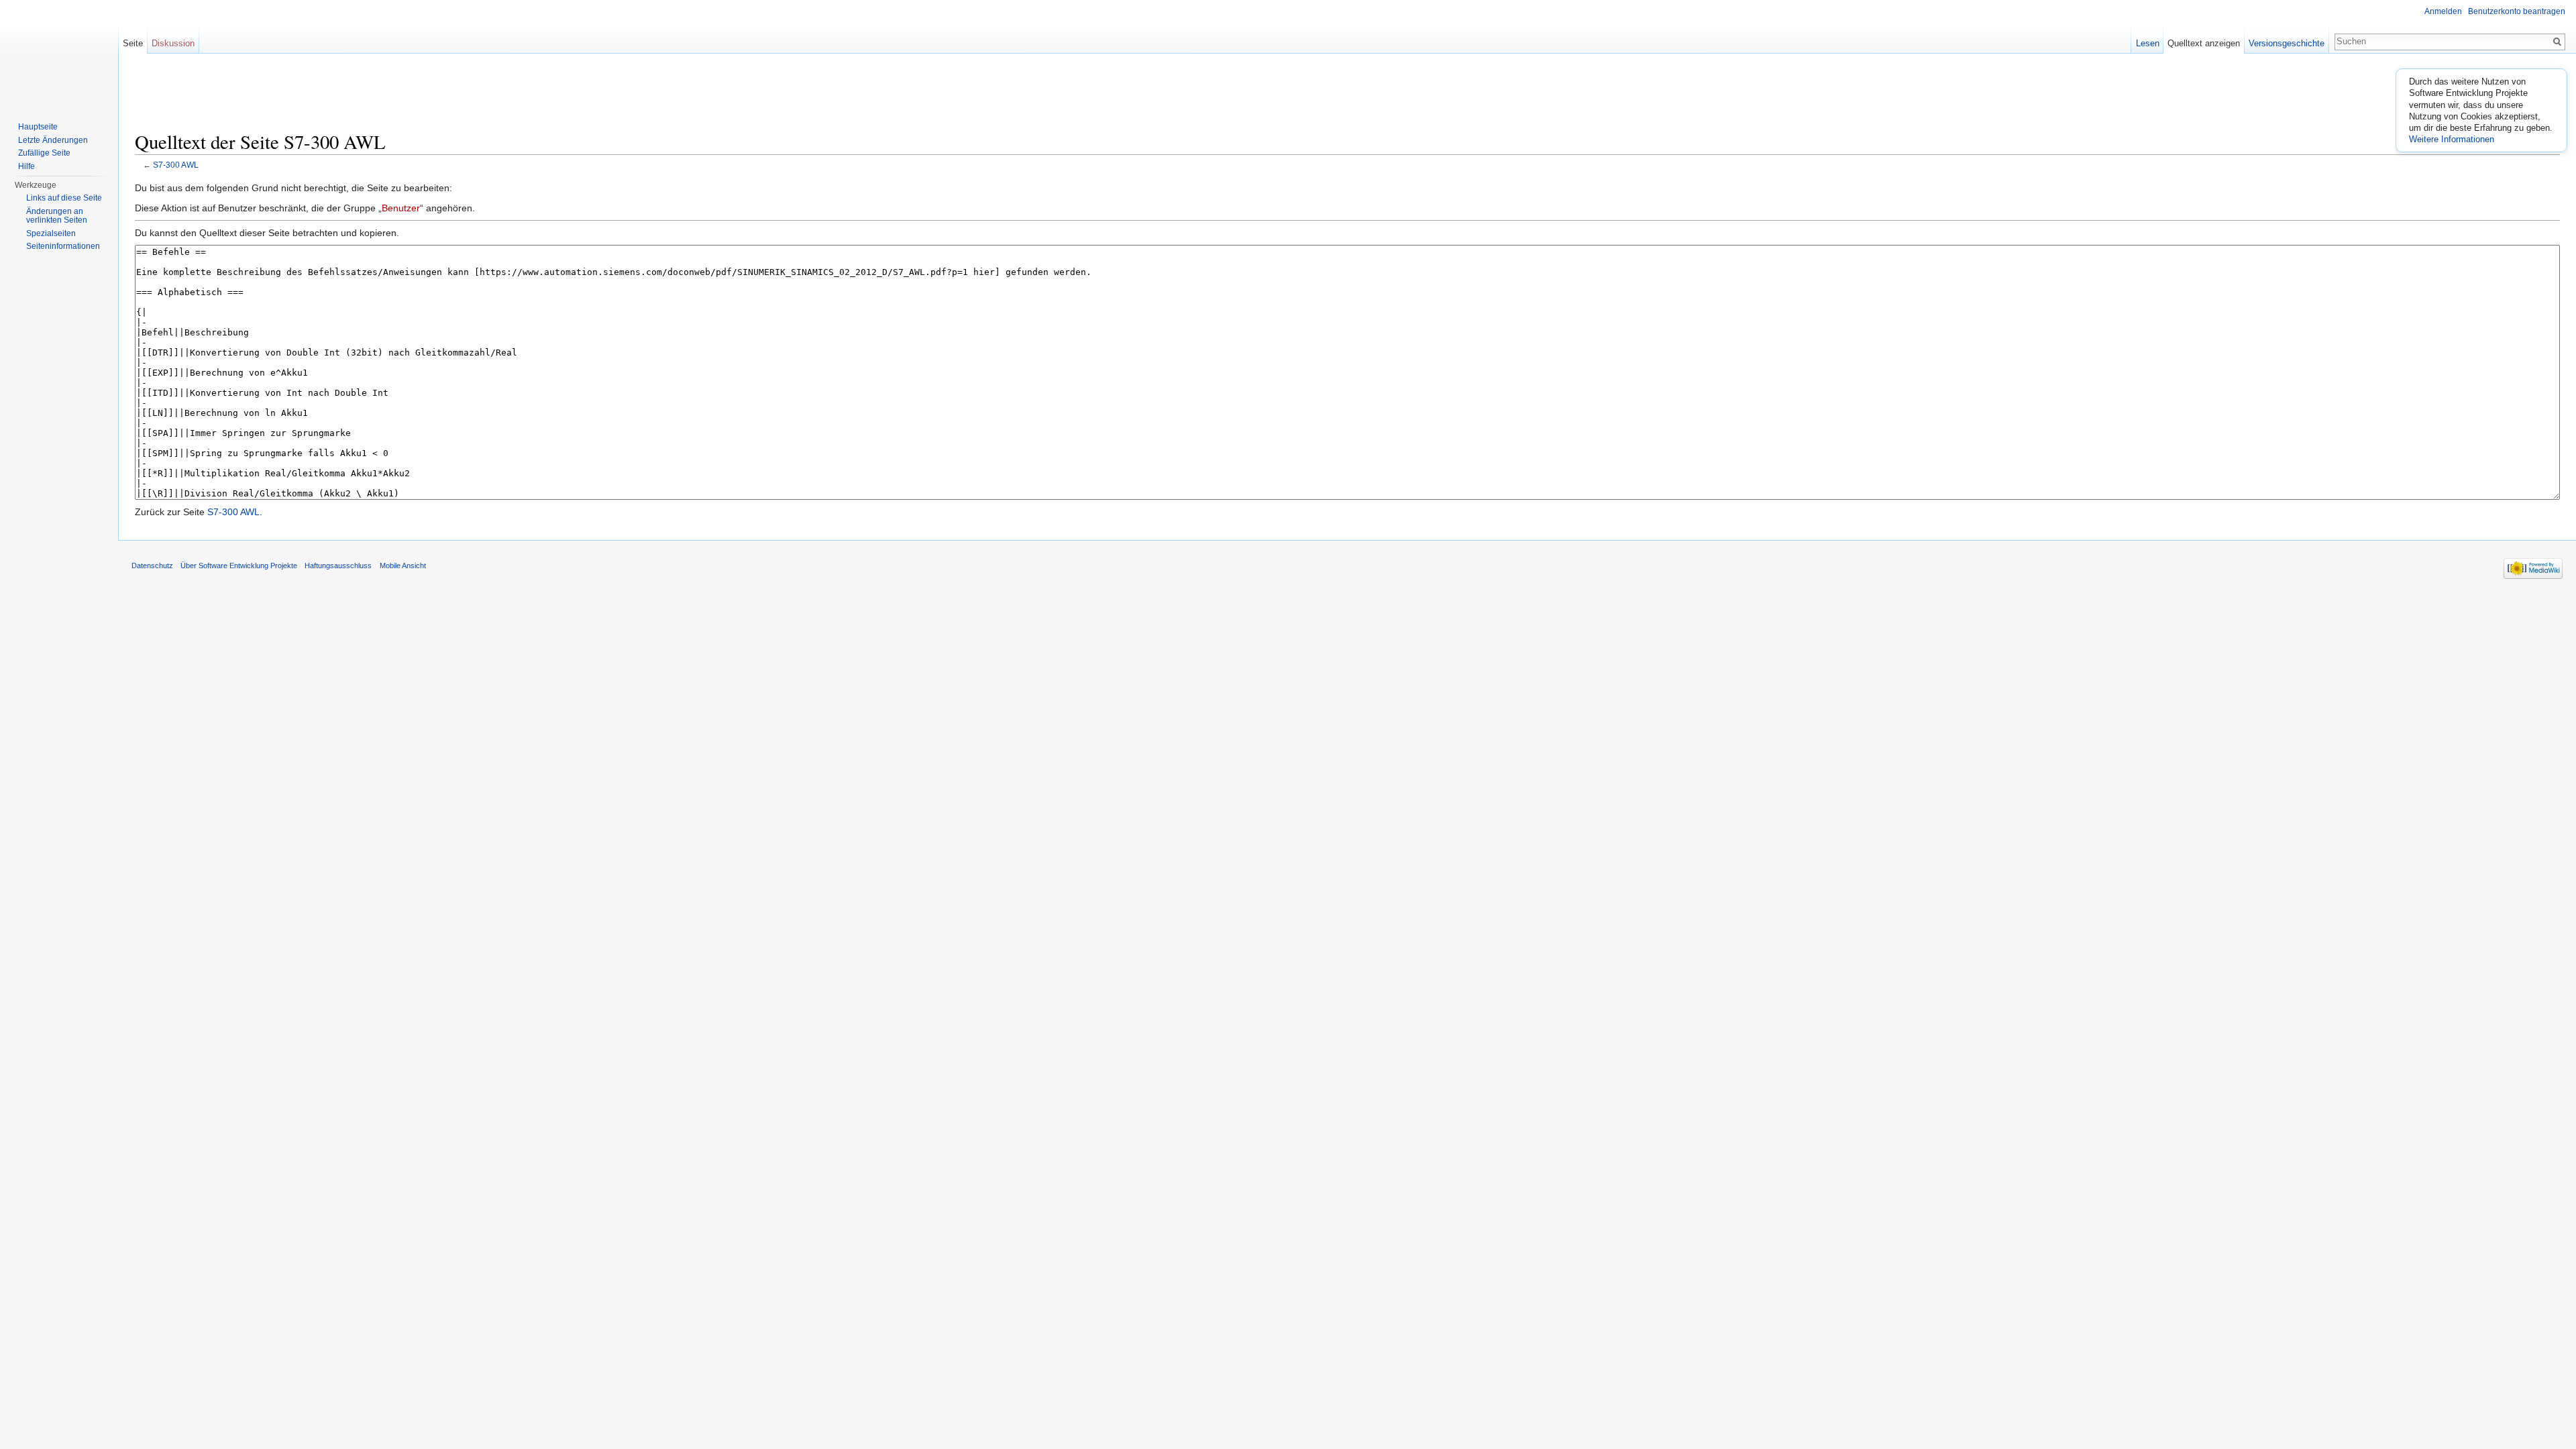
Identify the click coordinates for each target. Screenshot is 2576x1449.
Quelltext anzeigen (2204, 43)
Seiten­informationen (63, 246)
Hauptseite (38, 127)
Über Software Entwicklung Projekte (239, 566)
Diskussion (173, 43)
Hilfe (26, 166)
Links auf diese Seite (64, 198)
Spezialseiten (51, 233)
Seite (133, 43)
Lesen (2148, 43)
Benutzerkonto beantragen (2517, 11)
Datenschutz (152, 566)
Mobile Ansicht (403, 566)
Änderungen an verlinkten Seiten (57, 216)
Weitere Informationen (2452, 139)
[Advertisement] (1348, 97)
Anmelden (2443, 11)
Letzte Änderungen (53, 140)
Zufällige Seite (44, 153)
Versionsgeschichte (2287, 43)
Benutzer (401, 208)
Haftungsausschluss (338, 566)
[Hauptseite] (59, 54)
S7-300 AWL (176, 165)
